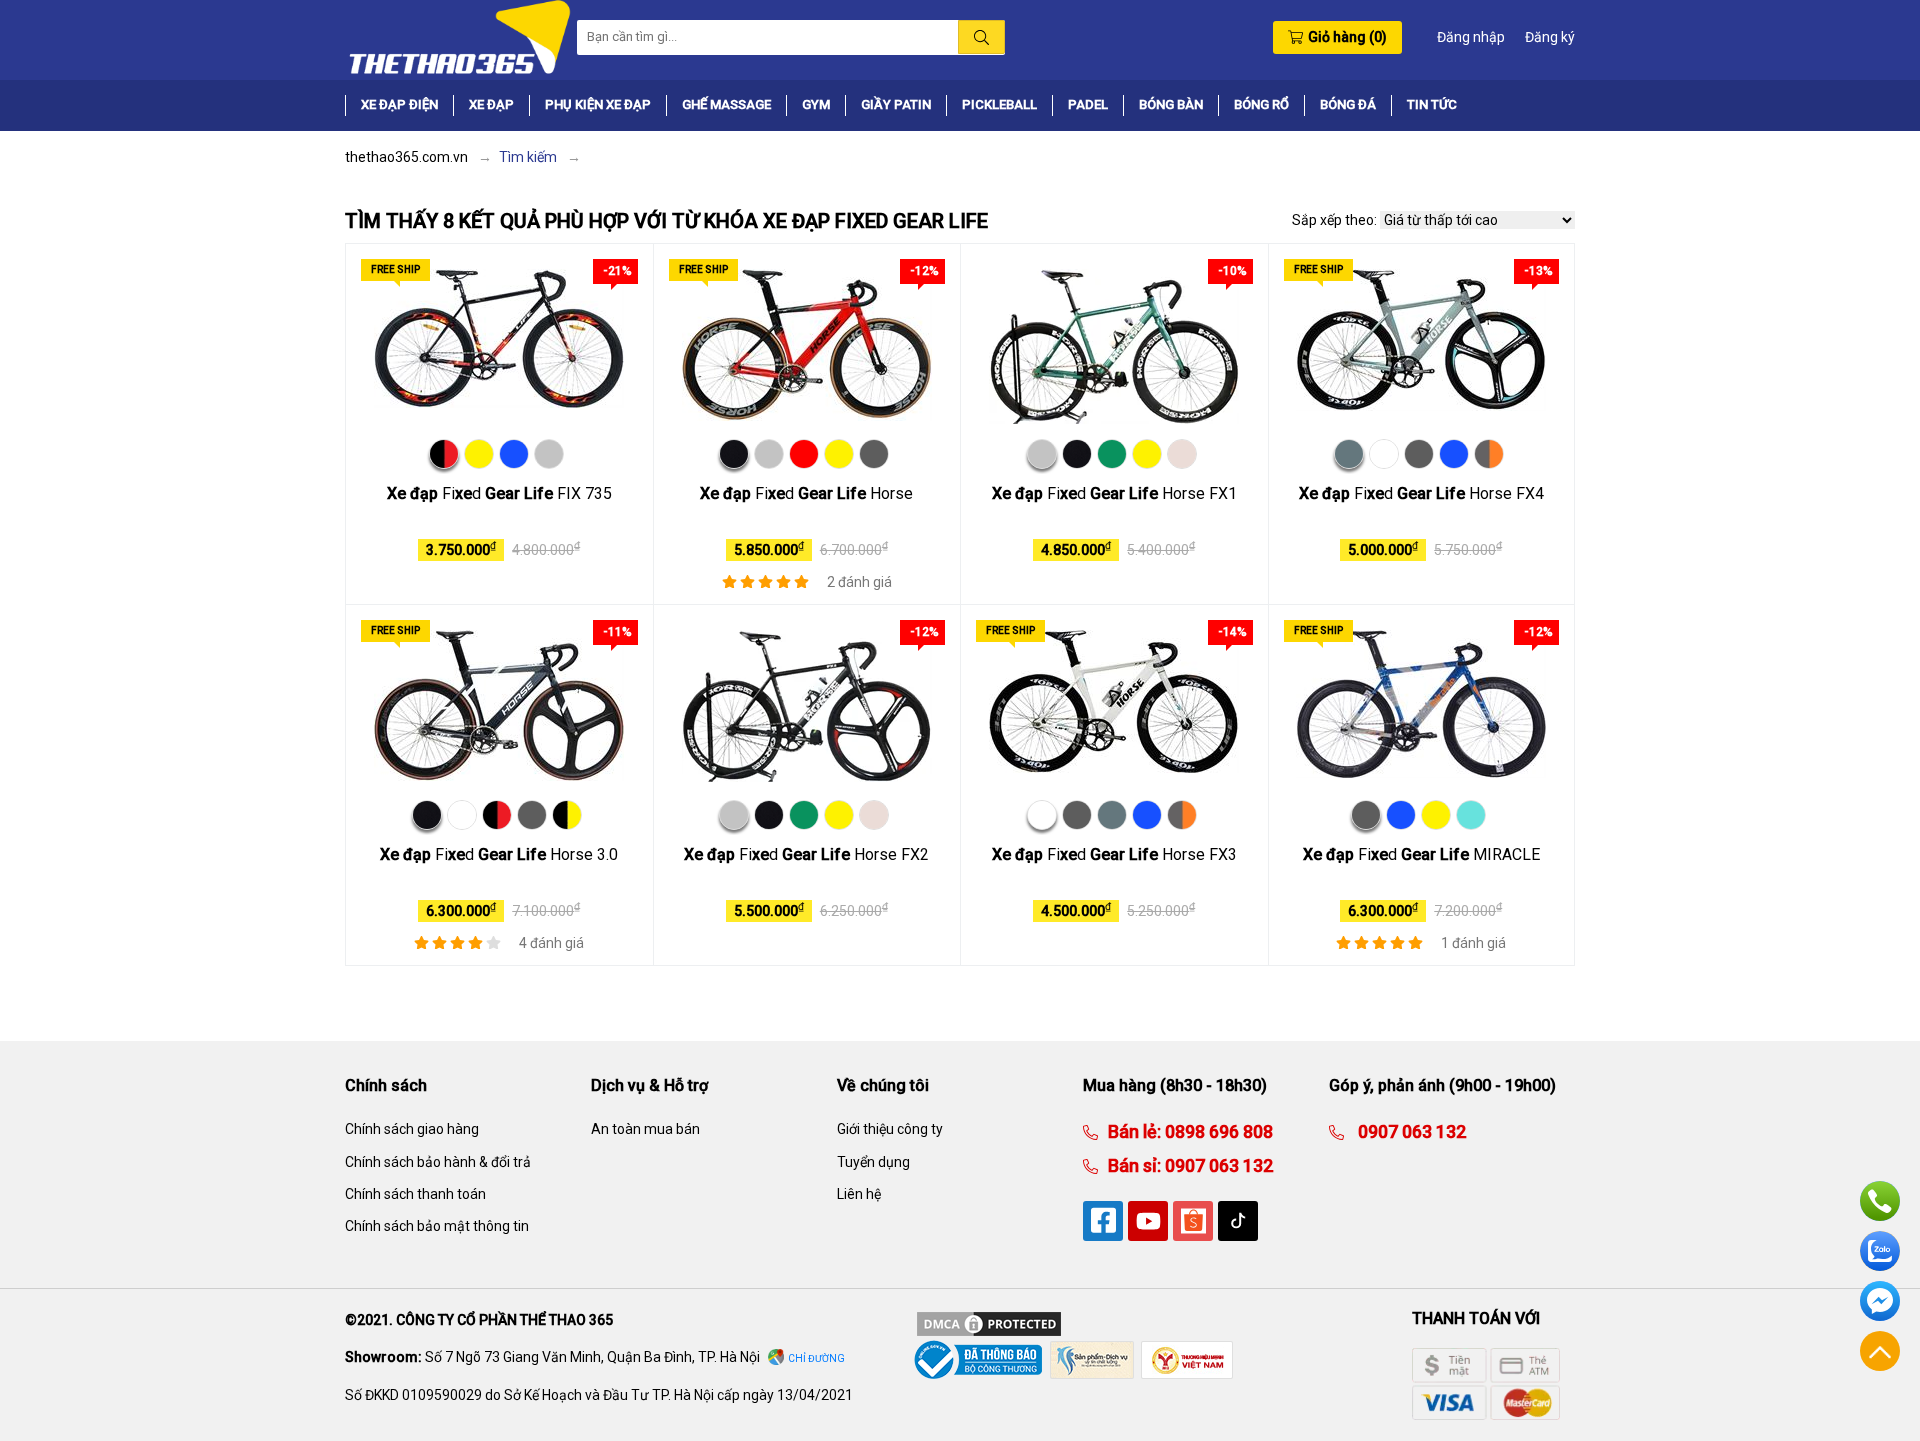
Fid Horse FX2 (806, 854)
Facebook (1880, 1301)
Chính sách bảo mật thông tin (437, 1226)
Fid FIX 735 (499, 493)
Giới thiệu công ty (890, 1129)
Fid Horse (806, 493)
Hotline (1880, 1201)
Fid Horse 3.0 (499, 854)
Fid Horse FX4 (1421, 493)
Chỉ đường (816, 1358)
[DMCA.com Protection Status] (989, 1322)
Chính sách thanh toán (415, 1194)
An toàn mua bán (645, 1129)
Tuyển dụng (873, 1162)
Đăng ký (1550, 37)
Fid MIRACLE (1421, 854)
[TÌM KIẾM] (981, 37)
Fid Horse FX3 (1114, 854)
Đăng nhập (1471, 37)
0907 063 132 (1217, 1165)
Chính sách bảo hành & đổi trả (438, 1162)
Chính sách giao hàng (412, 1129)
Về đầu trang (1880, 1351)
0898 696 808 (1217, 1131)
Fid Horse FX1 (1114, 493)
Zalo (1880, 1251)
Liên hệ (859, 1194)
